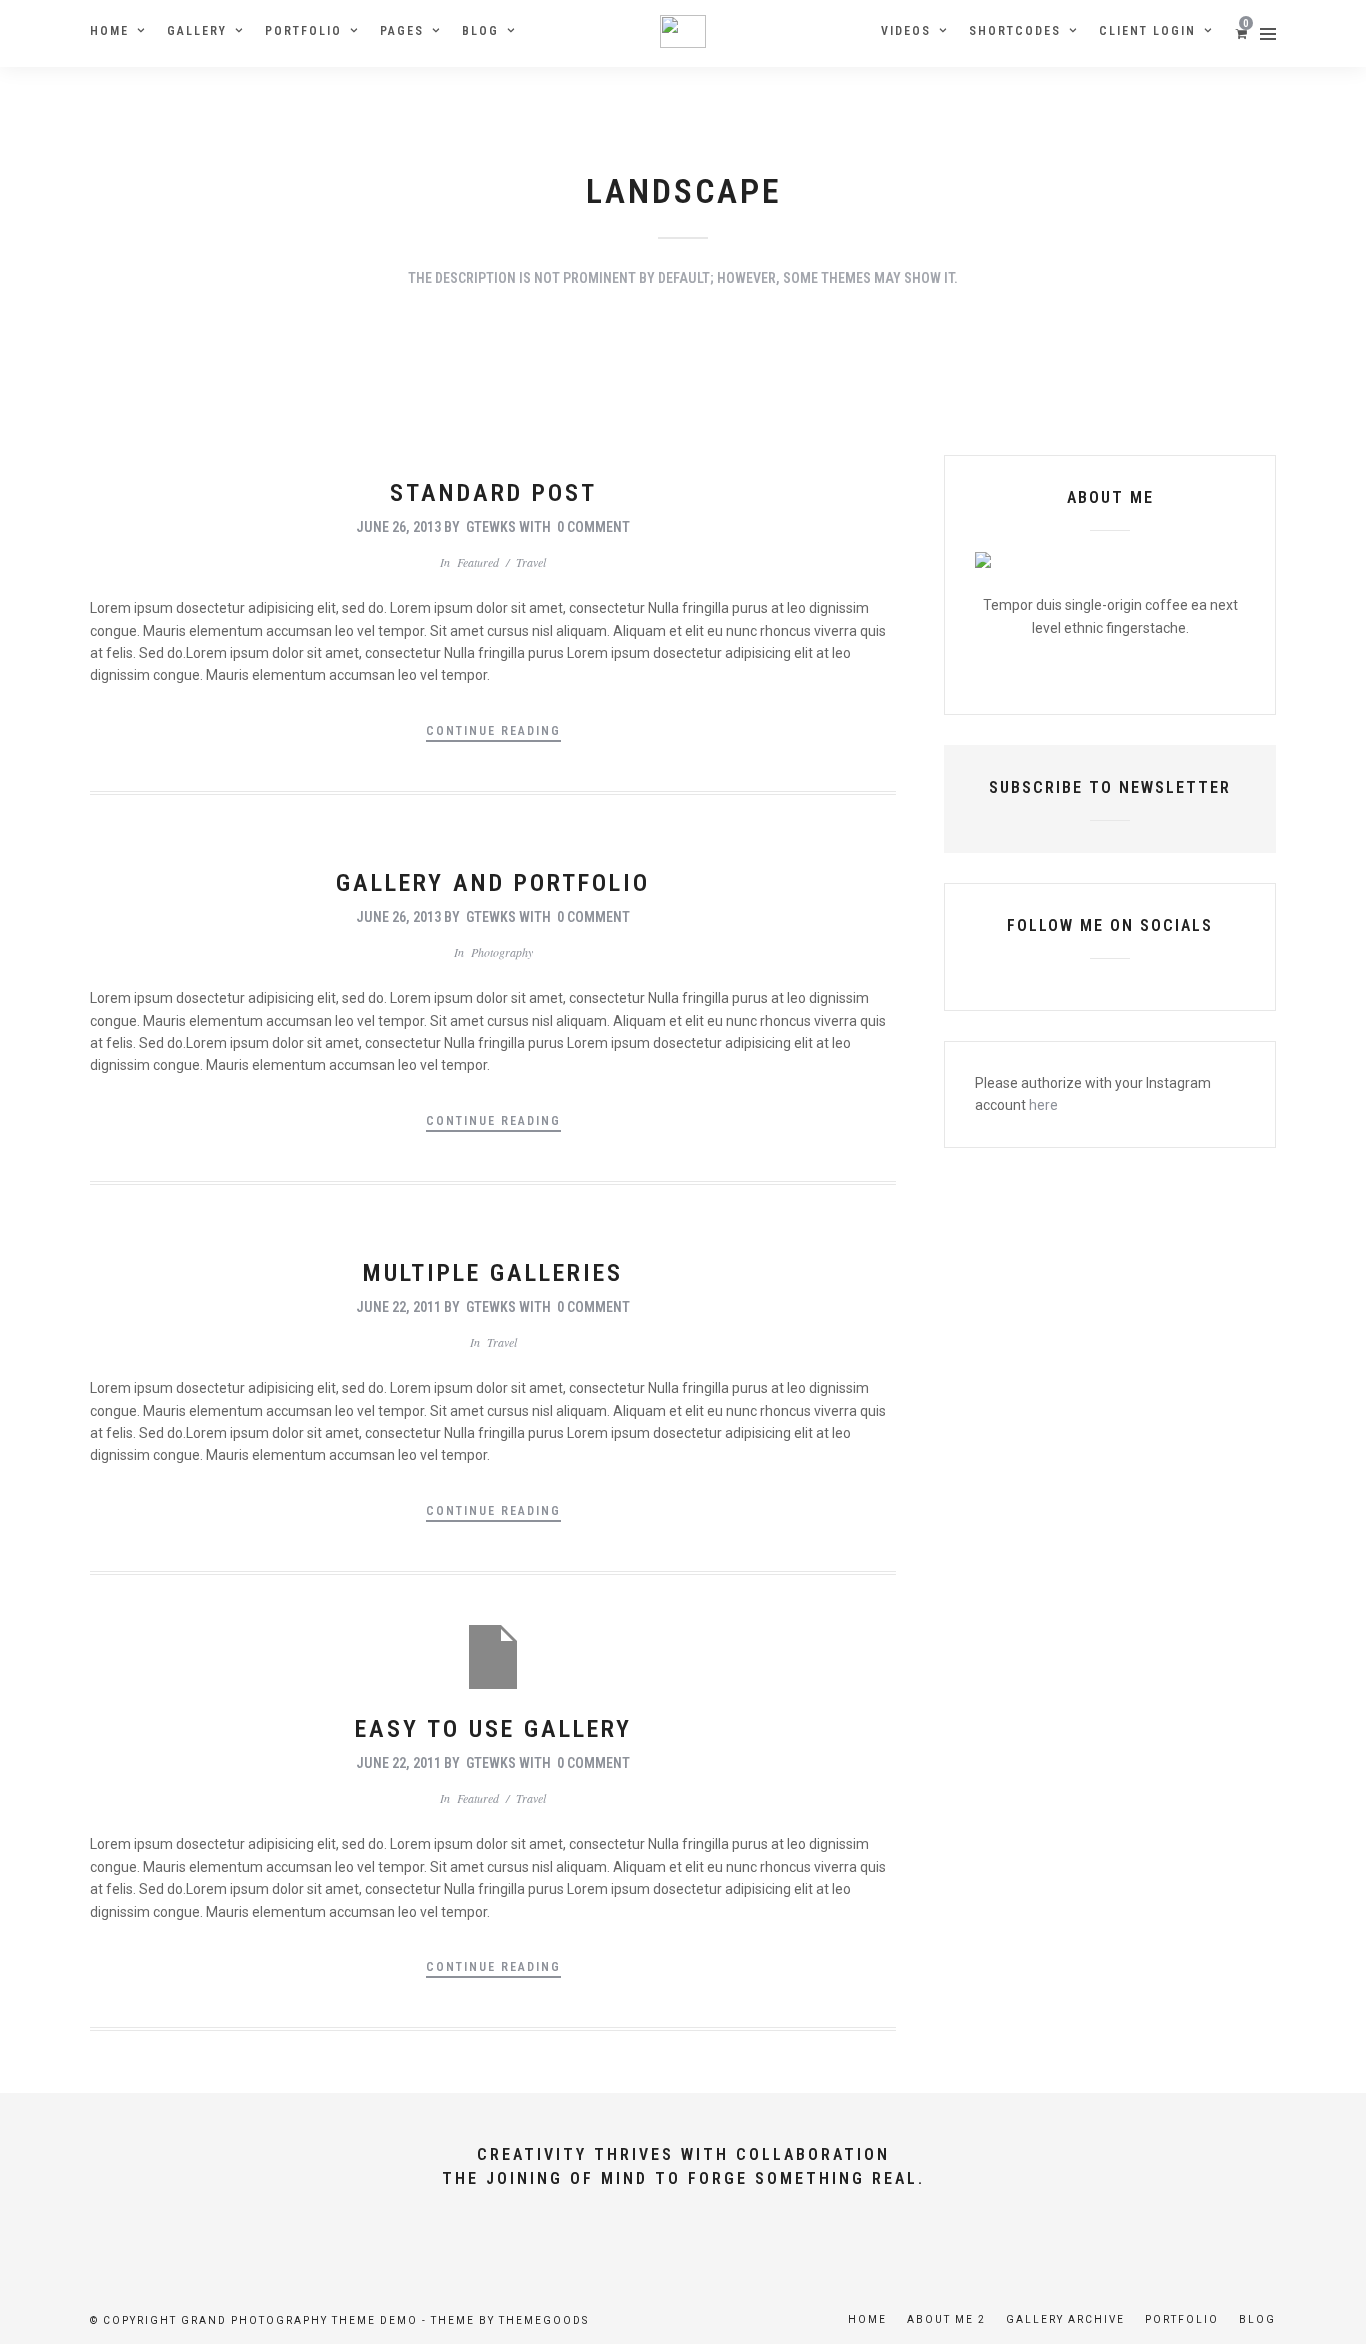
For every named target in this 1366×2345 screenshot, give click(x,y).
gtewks (491, 527)
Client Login (1147, 31)
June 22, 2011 (398, 1307)
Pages (402, 31)
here (1043, 1105)
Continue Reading (493, 731)
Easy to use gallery (493, 1729)
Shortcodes (1015, 31)
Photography (502, 952)
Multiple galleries (493, 1273)
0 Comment (593, 527)
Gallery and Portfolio (493, 883)
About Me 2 (946, 2319)
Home (109, 31)
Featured (478, 562)
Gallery (197, 31)
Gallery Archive (1065, 2319)
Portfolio (303, 31)
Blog (480, 31)
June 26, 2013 (398, 527)
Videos (906, 31)
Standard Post (493, 493)
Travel (531, 562)
